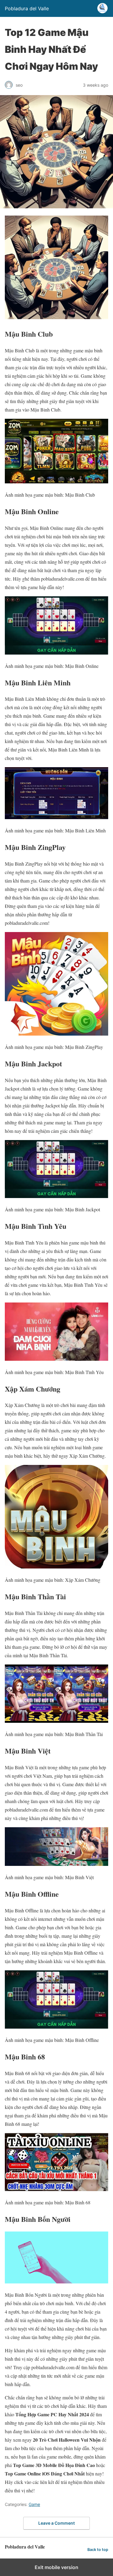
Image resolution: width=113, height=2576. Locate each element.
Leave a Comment (56, 2523)
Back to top (98, 2550)
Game (34, 2504)
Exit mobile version (56, 2567)
